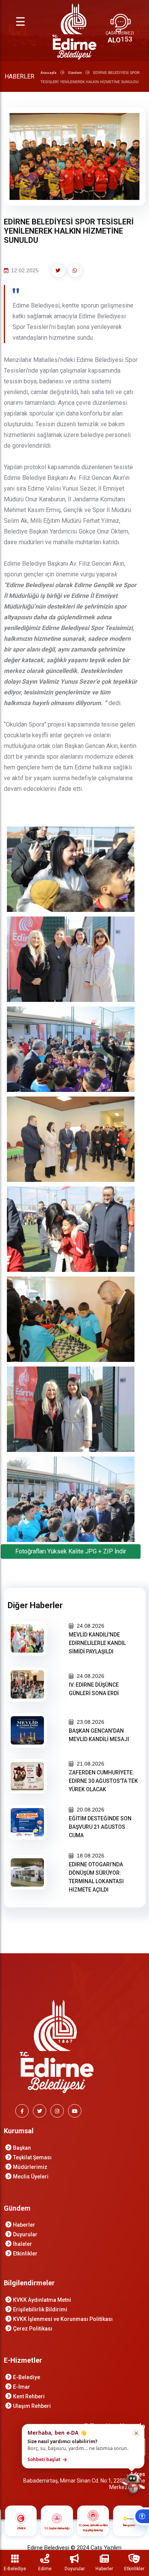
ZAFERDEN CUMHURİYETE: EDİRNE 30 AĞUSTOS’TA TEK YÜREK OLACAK (103, 1781)
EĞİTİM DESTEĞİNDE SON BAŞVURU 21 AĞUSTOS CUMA (100, 1827)
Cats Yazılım (106, 2548)
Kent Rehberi (29, 2396)
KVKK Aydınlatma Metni (42, 2300)
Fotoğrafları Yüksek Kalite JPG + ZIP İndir (71, 1551)
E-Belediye (27, 2377)
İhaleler (23, 2244)
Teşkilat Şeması (32, 2157)
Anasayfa (49, 73)
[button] (83, 2446)
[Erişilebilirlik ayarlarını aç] (141, 2516)
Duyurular (25, 2234)
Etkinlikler (25, 2254)
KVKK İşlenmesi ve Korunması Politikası (63, 2319)
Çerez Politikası (33, 2329)
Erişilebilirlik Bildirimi (40, 2309)
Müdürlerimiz (30, 2167)
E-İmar (22, 2387)
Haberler (24, 2225)
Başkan (22, 2148)
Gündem (75, 73)
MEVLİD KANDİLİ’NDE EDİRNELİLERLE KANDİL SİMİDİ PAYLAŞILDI (97, 1643)
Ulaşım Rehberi (32, 2406)
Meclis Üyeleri (31, 2177)
